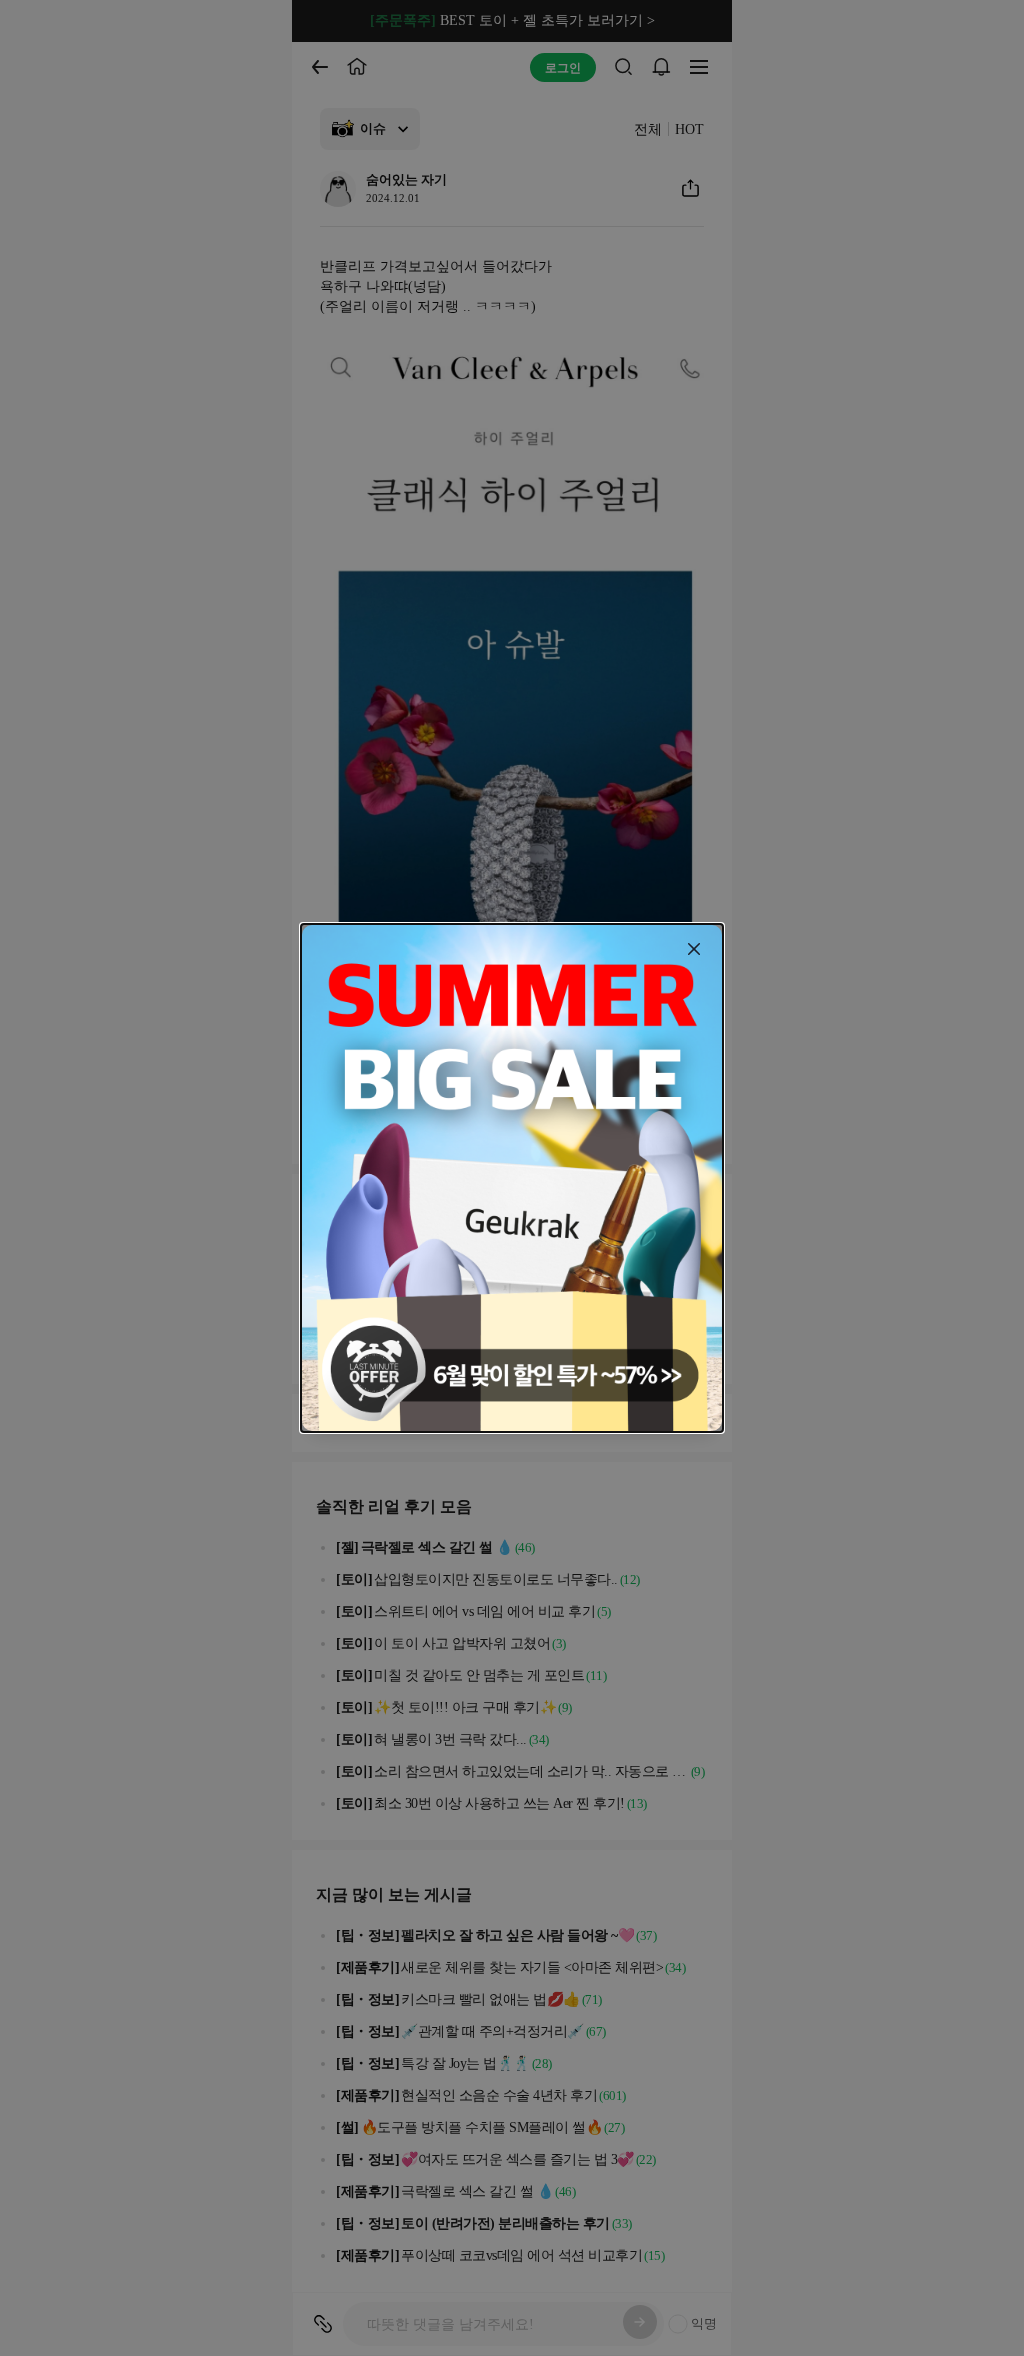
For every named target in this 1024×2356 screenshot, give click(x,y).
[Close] (694, 949)
